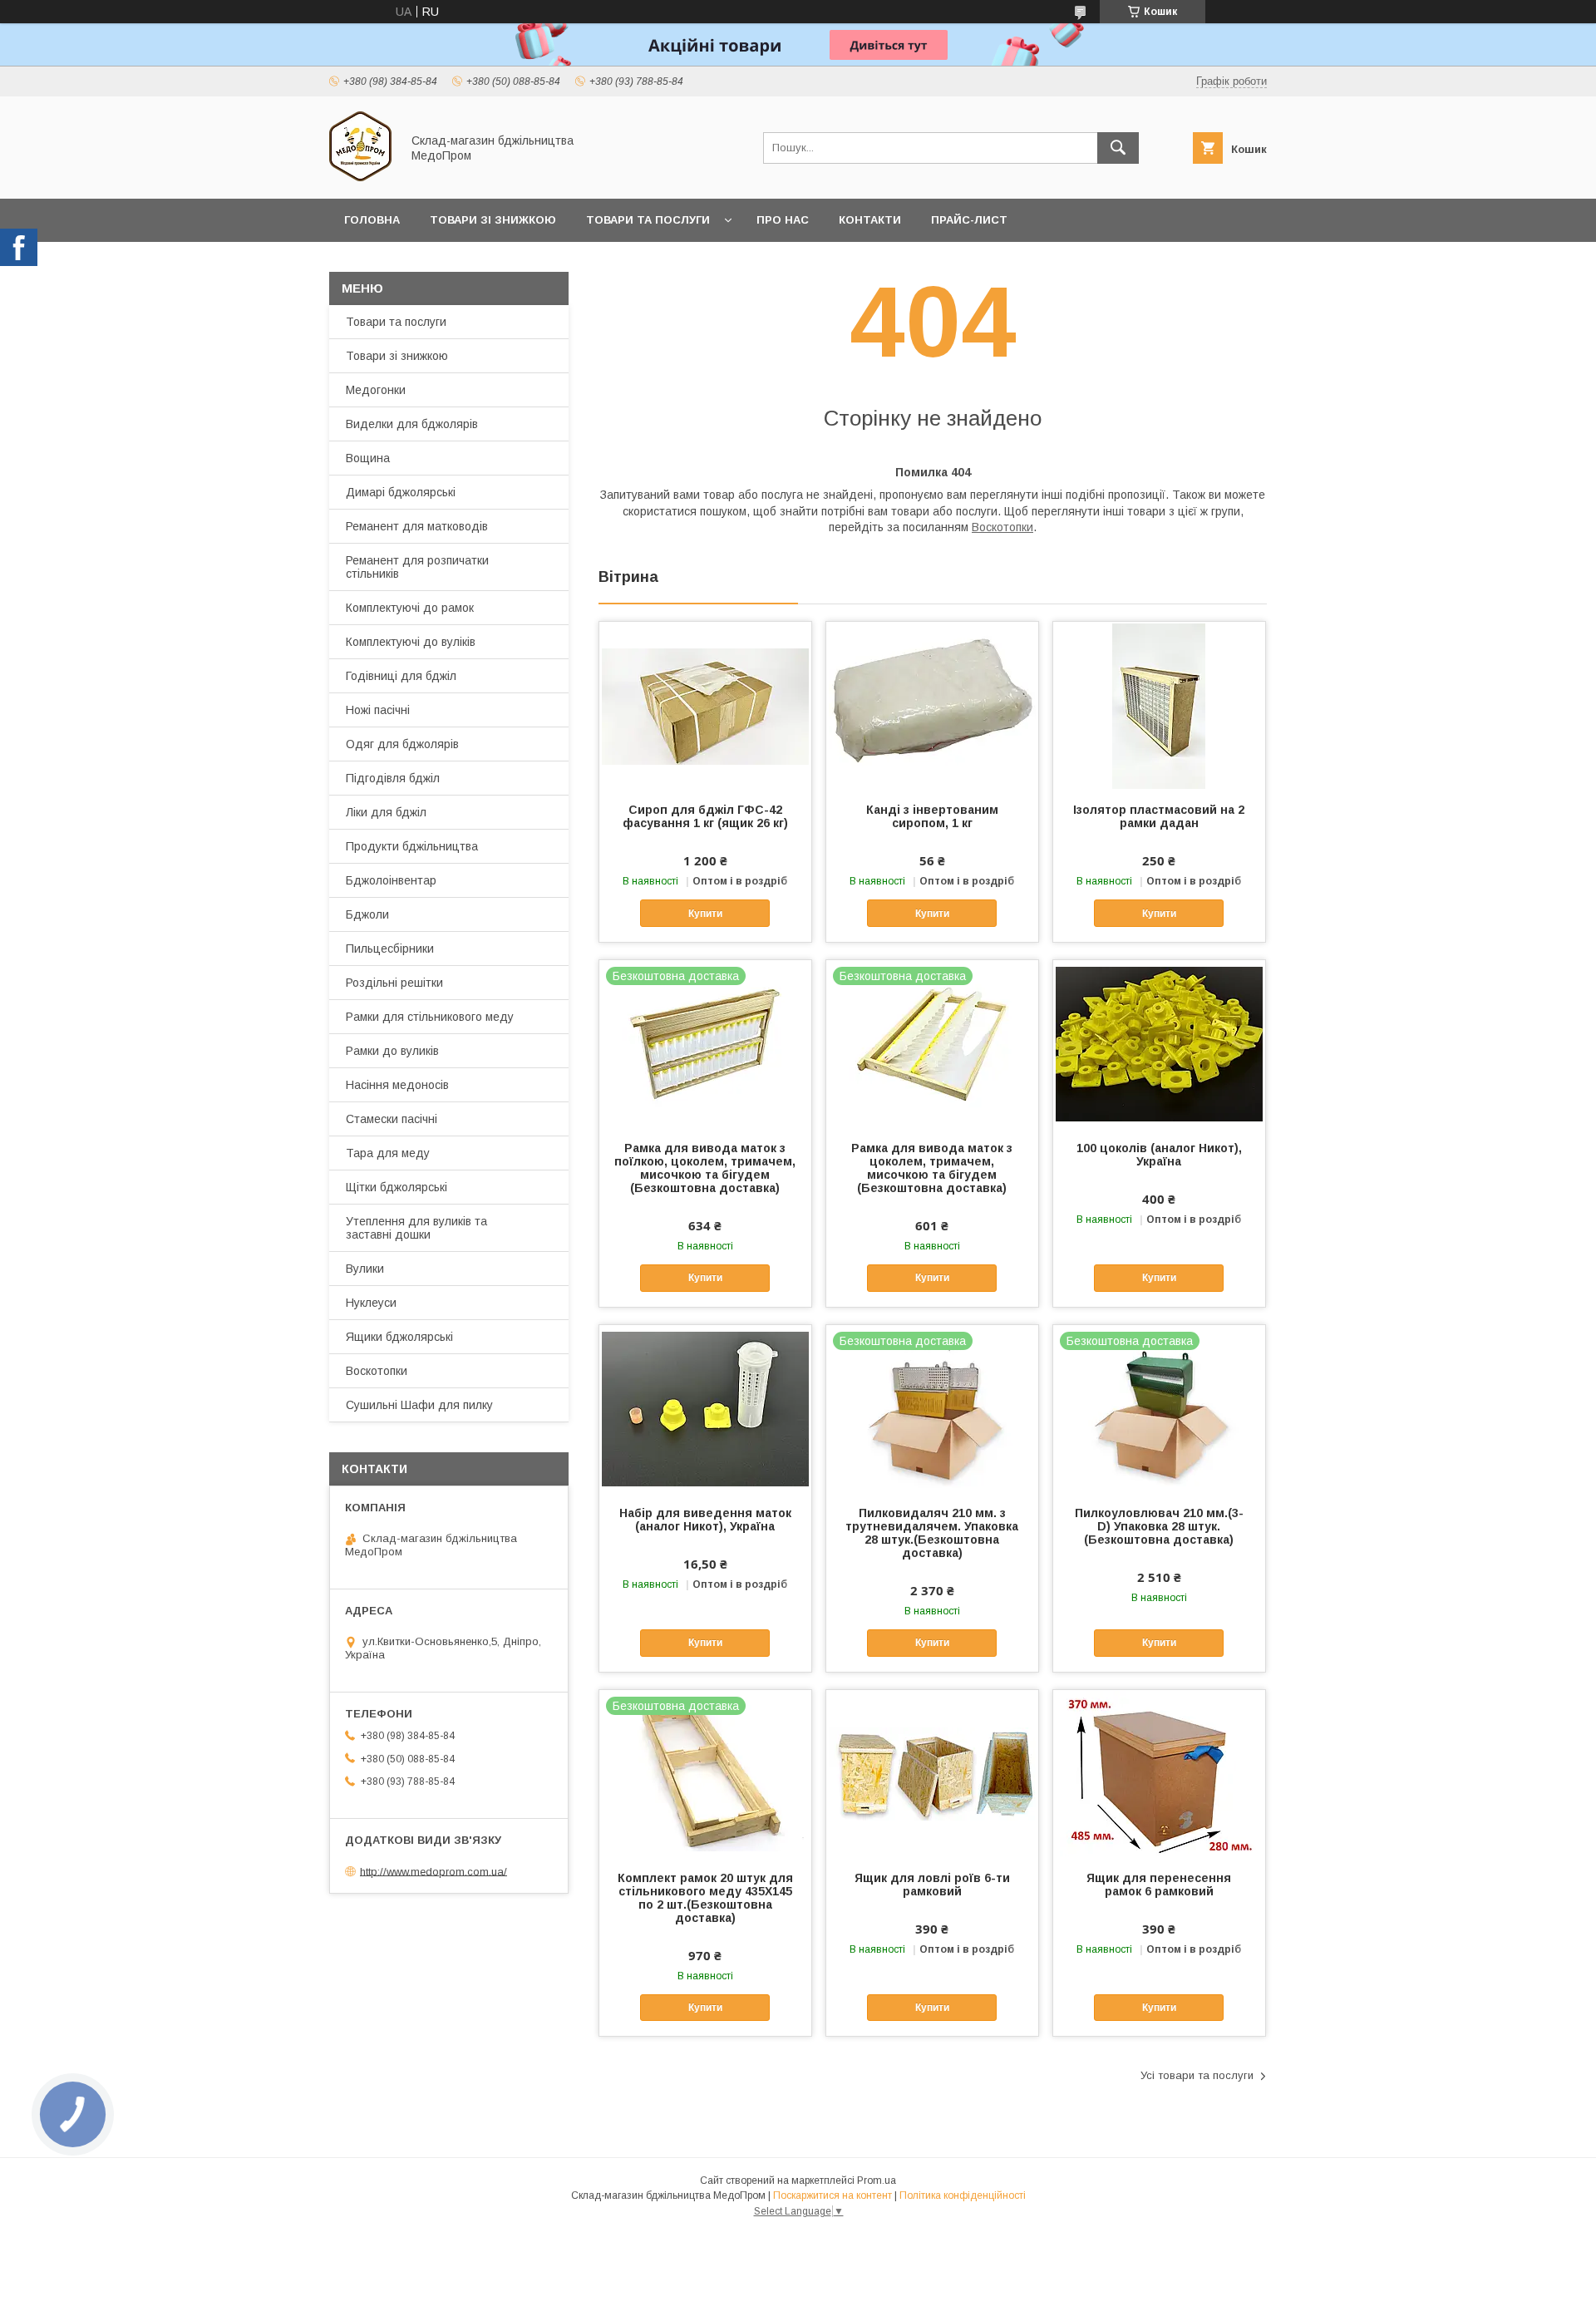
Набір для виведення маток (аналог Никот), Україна (705, 1520)
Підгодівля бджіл (393, 778)
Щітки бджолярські (397, 1187)
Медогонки (376, 390)
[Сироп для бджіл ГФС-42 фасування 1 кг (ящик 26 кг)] (705, 705)
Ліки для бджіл (386, 812)
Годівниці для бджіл (401, 676)
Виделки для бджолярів (412, 424)
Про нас (783, 220)
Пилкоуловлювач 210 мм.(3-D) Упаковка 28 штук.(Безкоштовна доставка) (1159, 1526)
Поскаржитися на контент (832, 2195)
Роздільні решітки (394, 983)
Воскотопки (1002, 527)
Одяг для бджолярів (402, 744)
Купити (705, 914)
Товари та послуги (648, 220)
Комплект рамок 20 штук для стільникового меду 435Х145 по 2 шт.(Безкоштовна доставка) (705, 1898)
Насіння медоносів (397, 1085)
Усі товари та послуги (1197, 2075)
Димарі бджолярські (401, 492)
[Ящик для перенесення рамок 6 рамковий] (1159, 1773)
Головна (372, 220)
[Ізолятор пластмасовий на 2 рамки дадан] (1159, 705)
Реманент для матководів (417, 526)
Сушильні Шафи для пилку (419, 1405)
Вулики (365, 1269)
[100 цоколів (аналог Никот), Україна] (1159, 1043)
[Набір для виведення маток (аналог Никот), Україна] (705, 1408)
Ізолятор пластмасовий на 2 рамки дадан (1159, 816)
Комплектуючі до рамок (410, 608)
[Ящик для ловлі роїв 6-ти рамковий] (932, 1773)
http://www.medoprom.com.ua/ (433, 1871)
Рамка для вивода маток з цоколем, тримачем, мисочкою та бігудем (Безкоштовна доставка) (932, 1168)
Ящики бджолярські (399, 1337)
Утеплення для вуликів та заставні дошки (416, 1228)
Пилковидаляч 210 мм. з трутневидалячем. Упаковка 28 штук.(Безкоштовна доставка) (932, 1533)
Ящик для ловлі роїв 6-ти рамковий (932, 1885)
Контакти (870, 220)
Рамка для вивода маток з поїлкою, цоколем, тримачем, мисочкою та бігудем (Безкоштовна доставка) (705, 1168)
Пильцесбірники (390, 949)
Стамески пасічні (392, 1119)
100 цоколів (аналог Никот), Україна (1159, 1155)
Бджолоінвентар (391, 880)
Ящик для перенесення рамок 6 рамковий (1159, 1885)
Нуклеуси (371, 1303)
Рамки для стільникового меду (430, 1017)
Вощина (368, 458)
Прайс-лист (969, 220)
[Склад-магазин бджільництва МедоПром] (360, 177)
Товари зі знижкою (493, 220)
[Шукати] (1118, 148)
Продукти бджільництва (412, 846)
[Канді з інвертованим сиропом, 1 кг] (932, 705)
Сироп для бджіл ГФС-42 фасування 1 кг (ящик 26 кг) (705, 816)
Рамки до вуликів (392, 1051)
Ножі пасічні (378, 710)
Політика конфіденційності (963, 2195)
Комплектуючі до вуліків (411, 642)
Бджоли (367, 914)
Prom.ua (877, 2180)
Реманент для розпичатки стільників (417, 567)
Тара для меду (388, 1153)
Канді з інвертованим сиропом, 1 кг (932, 816)
